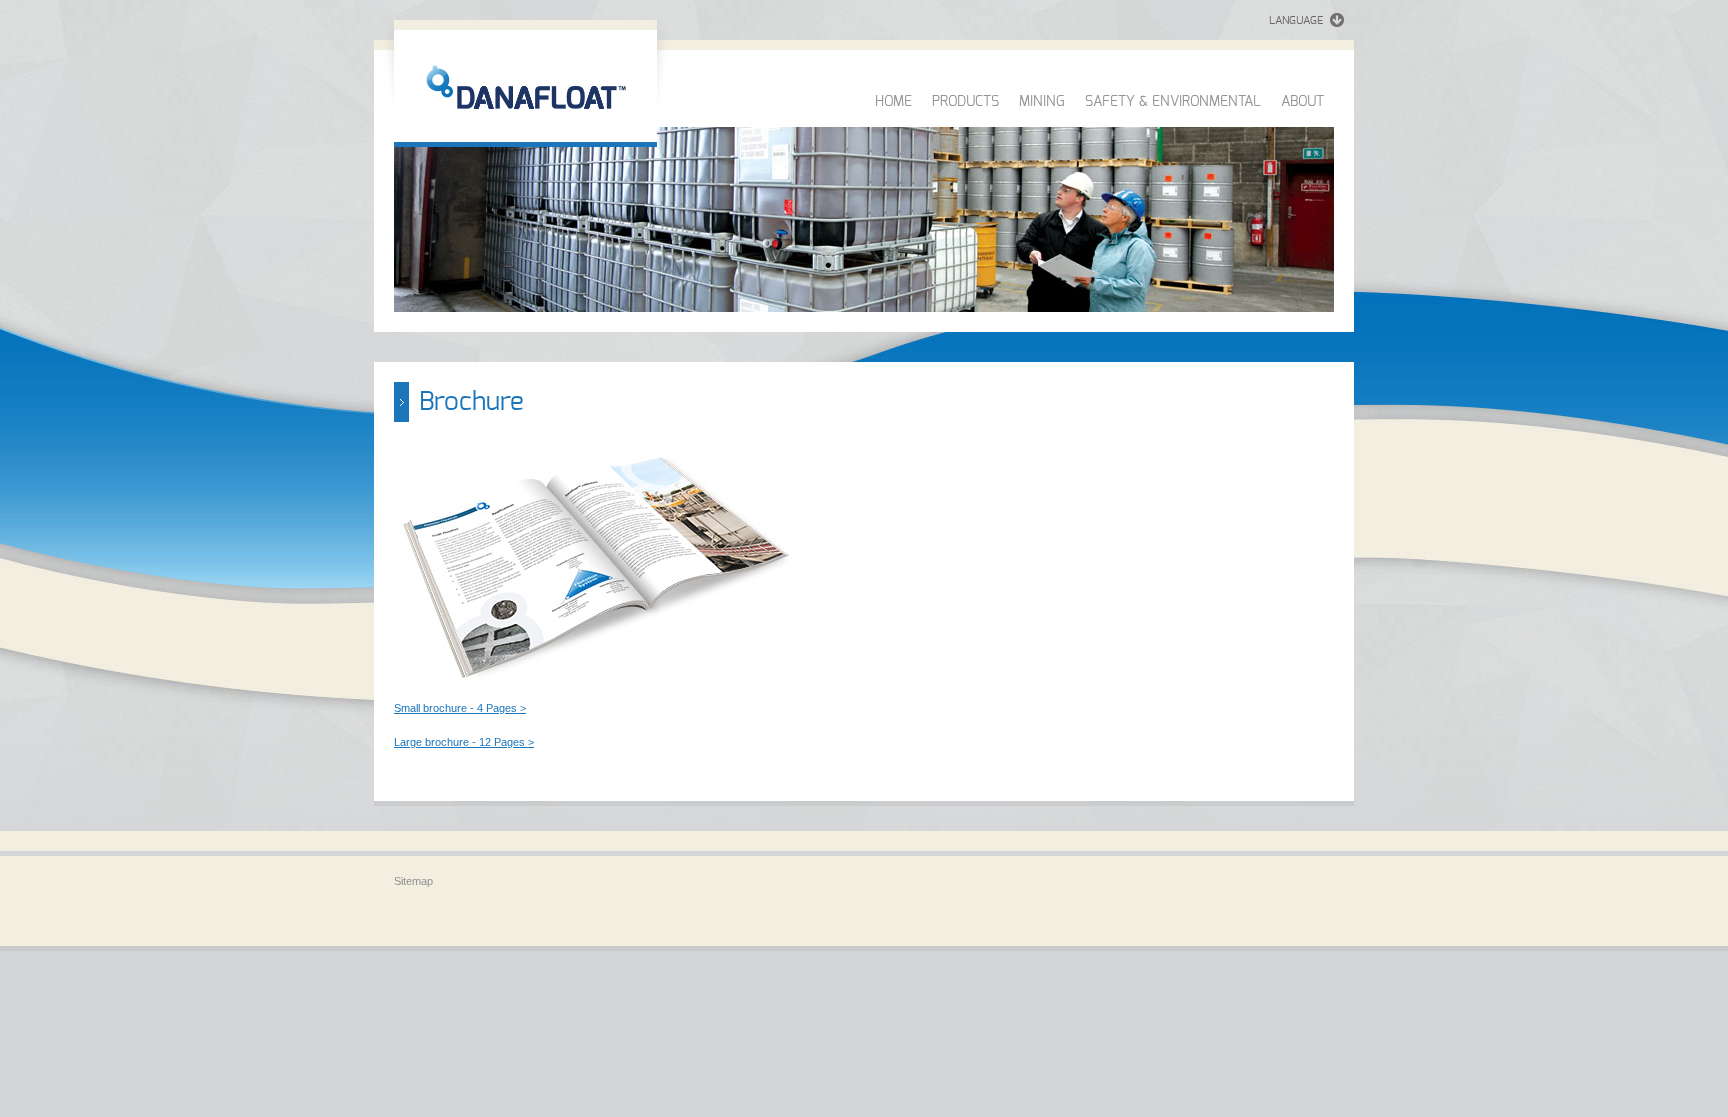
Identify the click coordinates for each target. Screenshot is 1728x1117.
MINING (1042, 102)
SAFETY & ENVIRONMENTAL (1173, 102)
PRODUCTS (965, 102)
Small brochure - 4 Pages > (460, 708)
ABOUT (1302, 102)
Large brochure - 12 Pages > (464, 742)
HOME (893, 102)
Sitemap (413, 881)
